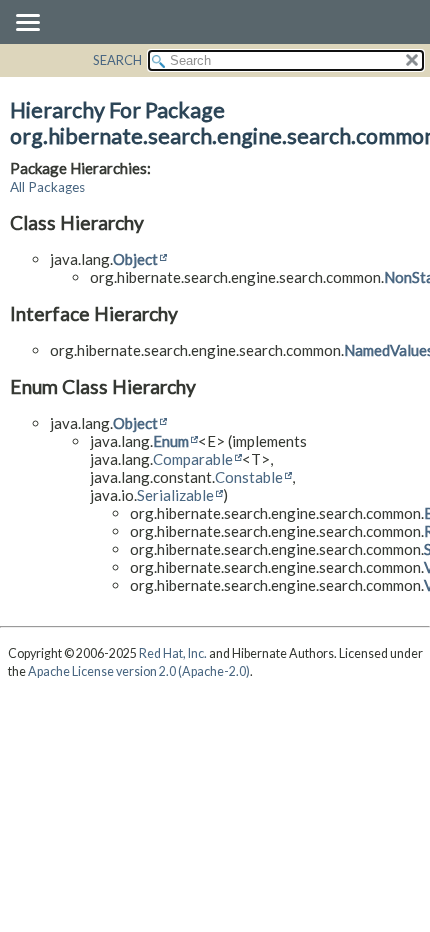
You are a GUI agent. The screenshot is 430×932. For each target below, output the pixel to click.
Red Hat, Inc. (173, 653)
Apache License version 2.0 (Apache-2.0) (139, 671)
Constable (249, 477)
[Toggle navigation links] (27, 24)
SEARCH (117, 60)
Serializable (175, 495)
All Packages (47, 187)
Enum (171, 441)
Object (135, 259)
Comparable (193, 459)
